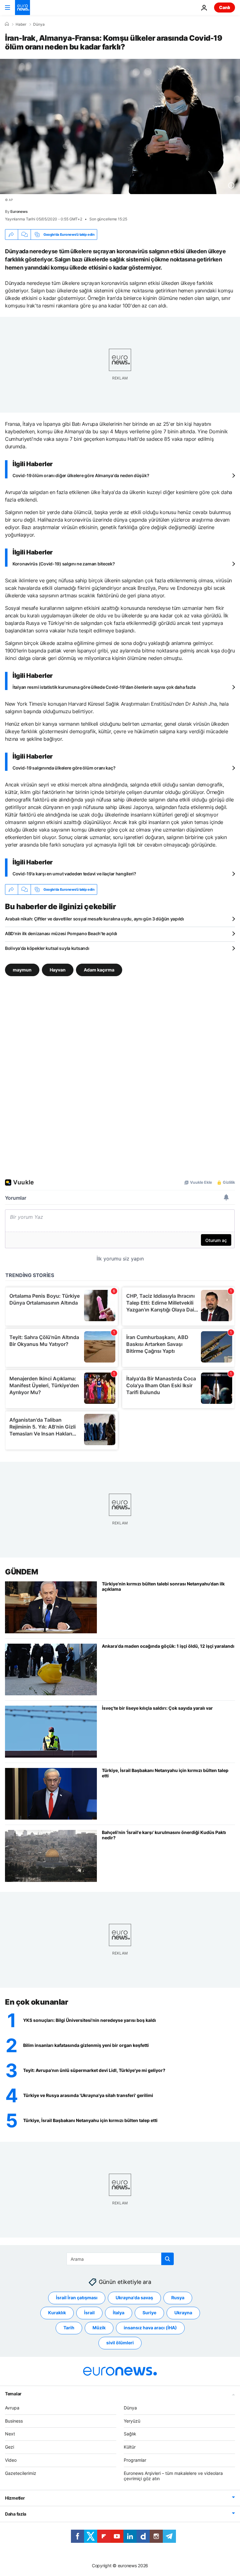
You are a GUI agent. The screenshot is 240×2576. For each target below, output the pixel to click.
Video (11, 2460)
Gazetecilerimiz (21, 2473)
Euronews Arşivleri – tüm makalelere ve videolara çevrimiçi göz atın (173, 2476)
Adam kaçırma (99, 970)
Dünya (39, 24)
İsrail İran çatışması (77, 2298)
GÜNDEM (21, 1572)
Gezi (10, 2447)
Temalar (13, 2394)
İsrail (89, 2313)
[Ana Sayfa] (7, 24)
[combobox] (120, 2259)
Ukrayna (183, 2313)
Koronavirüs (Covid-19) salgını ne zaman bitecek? (64, 564)
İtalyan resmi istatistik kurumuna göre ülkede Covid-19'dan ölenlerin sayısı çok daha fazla (104, 687)
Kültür (130, 2447)
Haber (21, 24)
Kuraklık (57, 2313)
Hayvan (58, 970)
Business (14, 2421)
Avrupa (12, 2408)
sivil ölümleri (120, 2343)
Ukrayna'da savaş (134, 2298)
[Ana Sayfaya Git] (22, 8)
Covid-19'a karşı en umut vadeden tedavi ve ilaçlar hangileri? (74, 874)
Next (10, 2434)
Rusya (178, 2298)
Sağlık (130, 2434)
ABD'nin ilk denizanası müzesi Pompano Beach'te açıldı (61, 933)
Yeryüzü (132, 2421)
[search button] (167, 2259)
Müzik (99, 2328)
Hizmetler (15, 2498)
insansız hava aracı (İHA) (150, 2328)
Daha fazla (16, 2514)
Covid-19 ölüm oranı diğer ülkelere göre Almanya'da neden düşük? (81, 475)
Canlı (225, 7)
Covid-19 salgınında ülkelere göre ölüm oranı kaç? (64, 768)
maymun (22, 970)
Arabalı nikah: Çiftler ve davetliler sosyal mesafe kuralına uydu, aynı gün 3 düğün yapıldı (95, 919)
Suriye (149, 2313)
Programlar (135, 2460)
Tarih (69, 2328)
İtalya (119, 2313)
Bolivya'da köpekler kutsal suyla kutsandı (47, 948)
